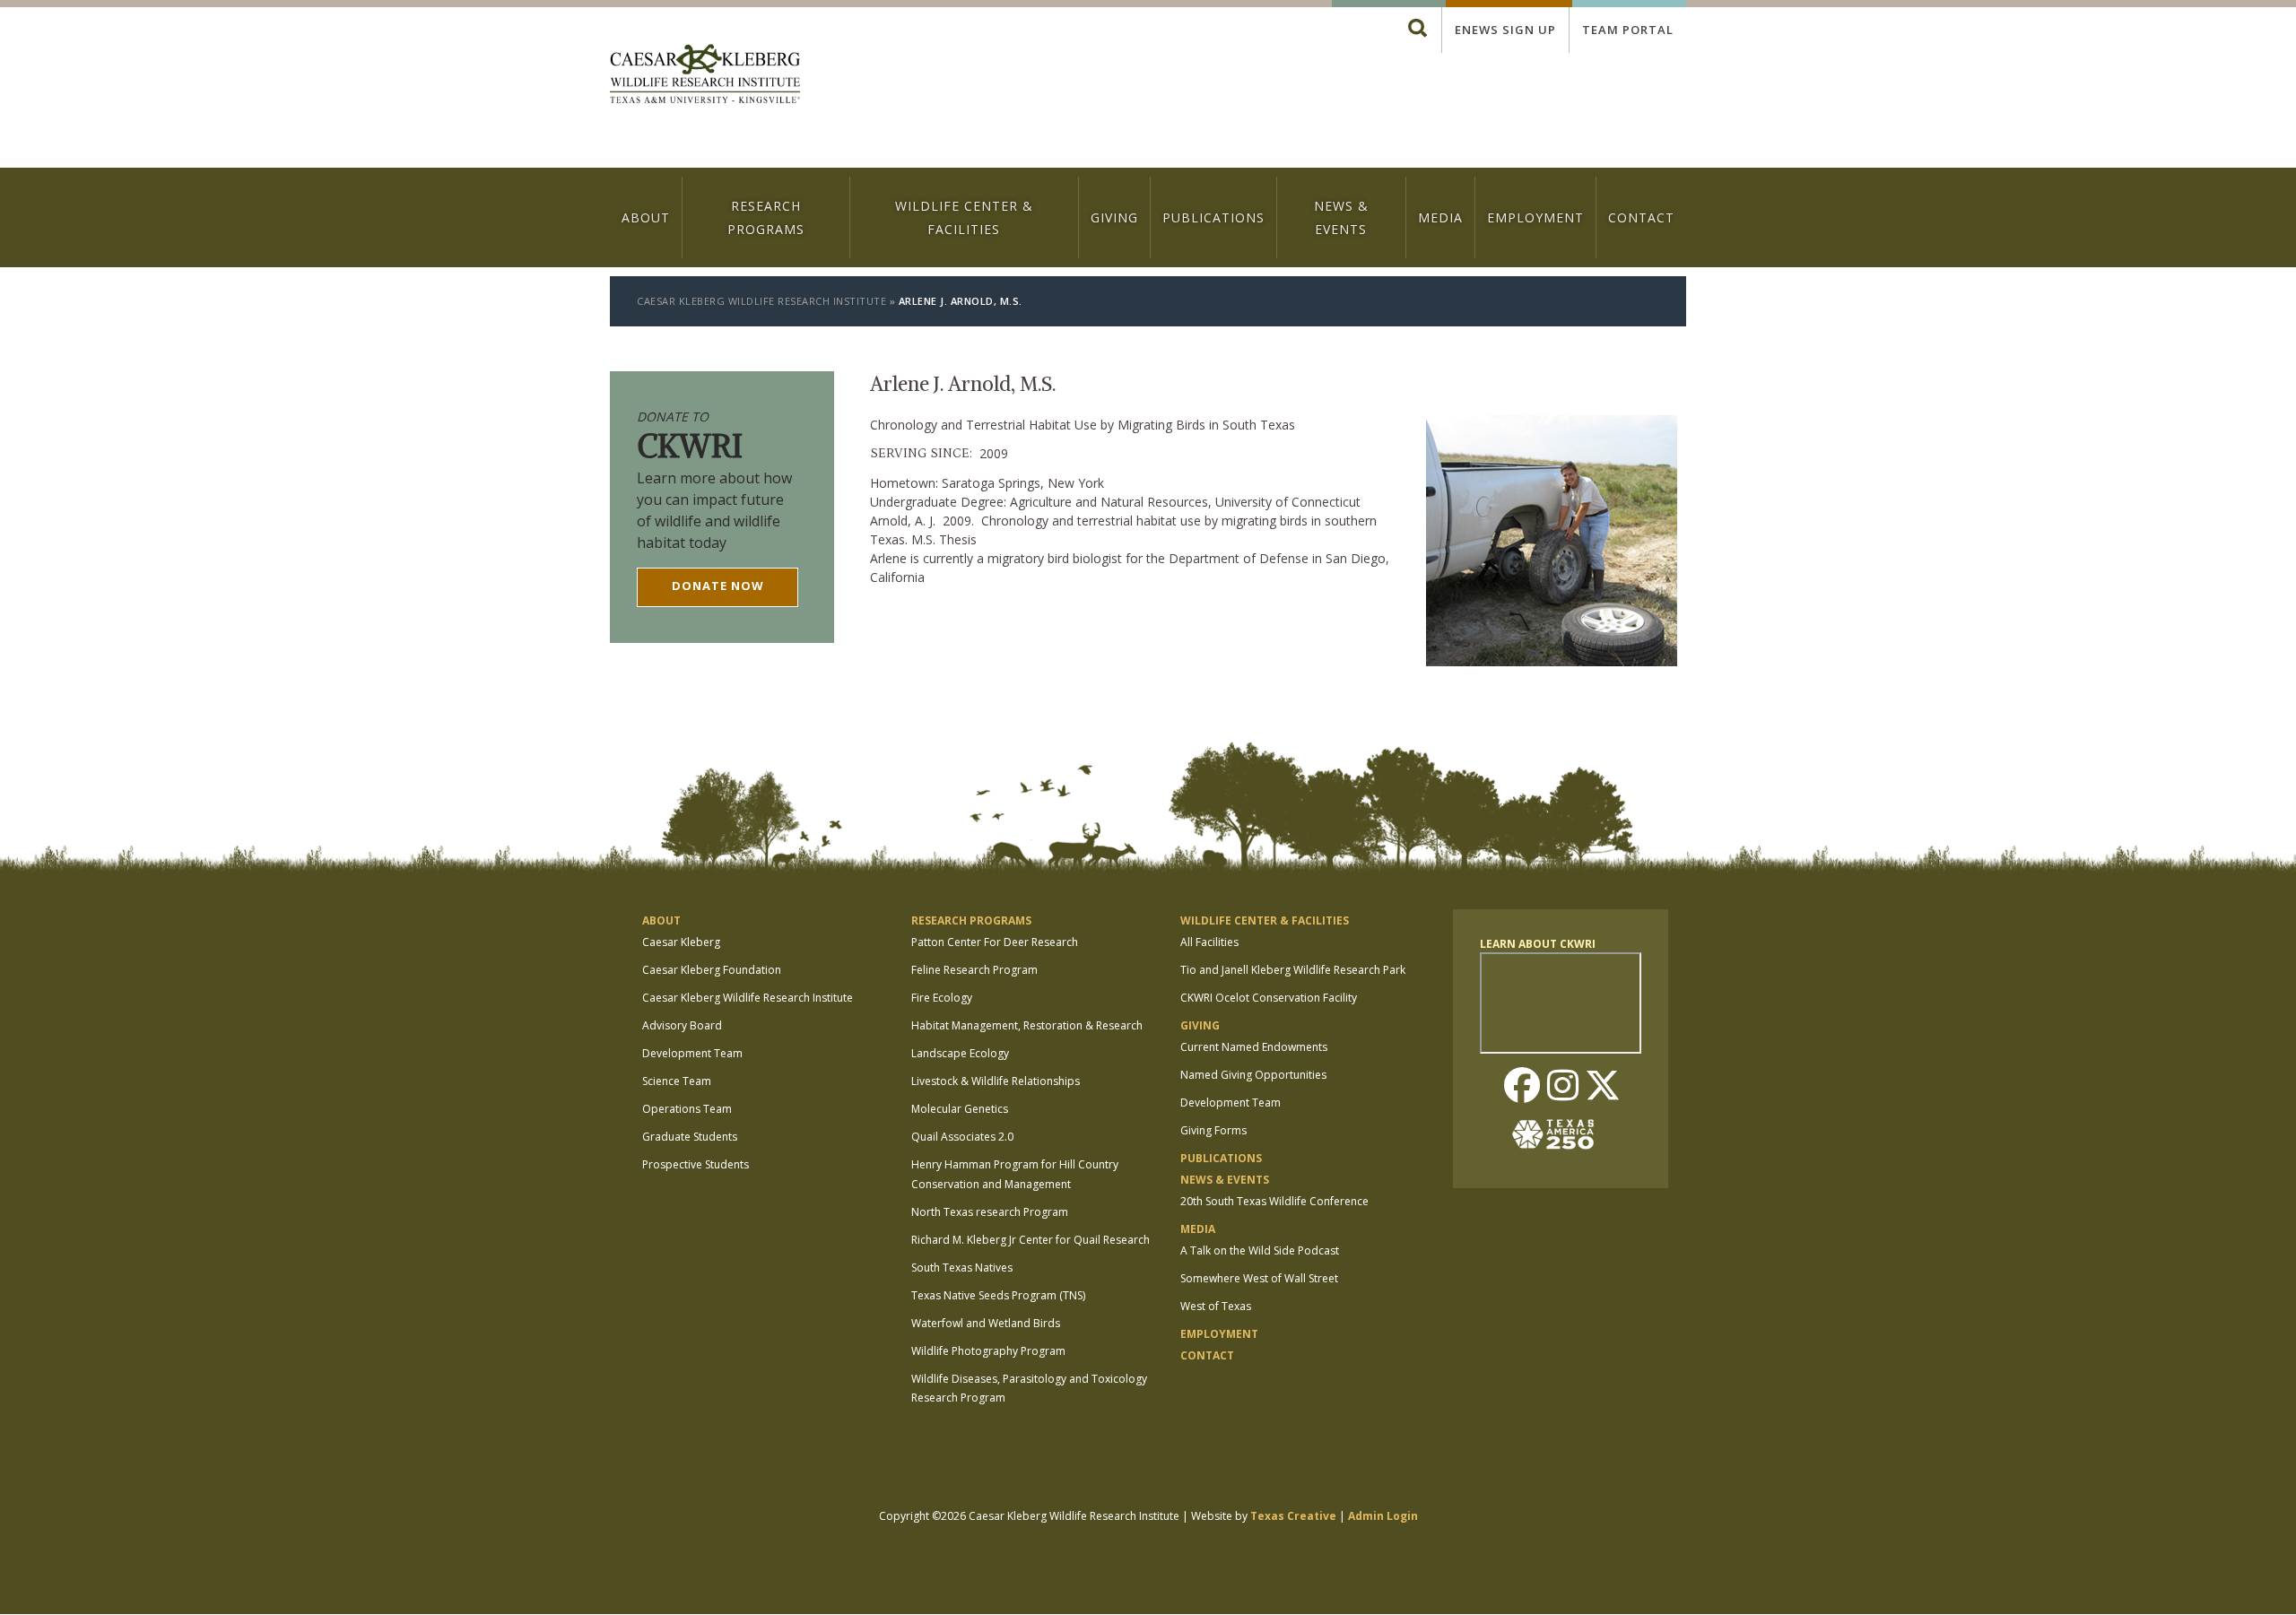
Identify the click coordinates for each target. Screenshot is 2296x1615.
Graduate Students (690, 1137)
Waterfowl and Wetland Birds (986, 1323)
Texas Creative (1293, 1516)
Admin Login (1383, 1516)
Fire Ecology (942, 998)
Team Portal (1628, 30)
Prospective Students (696, 1164)
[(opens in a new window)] (1561, 1134)
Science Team (677, 1081)
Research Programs (766, 217)
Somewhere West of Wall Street (1259, 1278)
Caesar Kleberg (681, 942)
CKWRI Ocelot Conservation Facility (1269, 998)
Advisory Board (682, 1025)
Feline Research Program (974, 970)
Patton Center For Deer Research (995, 942)
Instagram (1562, 1087)
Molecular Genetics (960, 1109)
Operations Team (687, 1109)
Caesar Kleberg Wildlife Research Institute (761, 301)
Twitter (1603, 1087)
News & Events (1341, 217)
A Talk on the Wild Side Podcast (1260, 1250)
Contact (1641, 217)
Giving (1114, 217)
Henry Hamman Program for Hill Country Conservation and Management (1015, 1174)
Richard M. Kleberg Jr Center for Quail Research (1031, 1240)
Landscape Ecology (960, 1053)
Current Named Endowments (1254, 1047)
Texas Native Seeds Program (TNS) (998, 1295)
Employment (1535, 217)
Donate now (718, 586)
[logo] (705, 76)
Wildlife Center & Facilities (964, 217)
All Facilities (1209, 942)
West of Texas (1216, 1306)
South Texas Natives (962, 1268)
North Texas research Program (990, 1212)
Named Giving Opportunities (1253, 1075)
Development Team (692, 1053)
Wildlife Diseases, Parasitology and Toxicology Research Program (1029, 1389)
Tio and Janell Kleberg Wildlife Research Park (1293, 970)
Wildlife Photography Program (988, 1351)
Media (1440, 217)
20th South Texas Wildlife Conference (1274, 1201)
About (646, 217)
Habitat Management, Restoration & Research (1027, 1025)
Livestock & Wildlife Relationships (996, 1081)
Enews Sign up (1505, 30)
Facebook (1522, 1087)
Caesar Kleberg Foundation (712, 970)
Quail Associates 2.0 (962, 1137)
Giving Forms (1213, 1130)
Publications (1213, 217)
